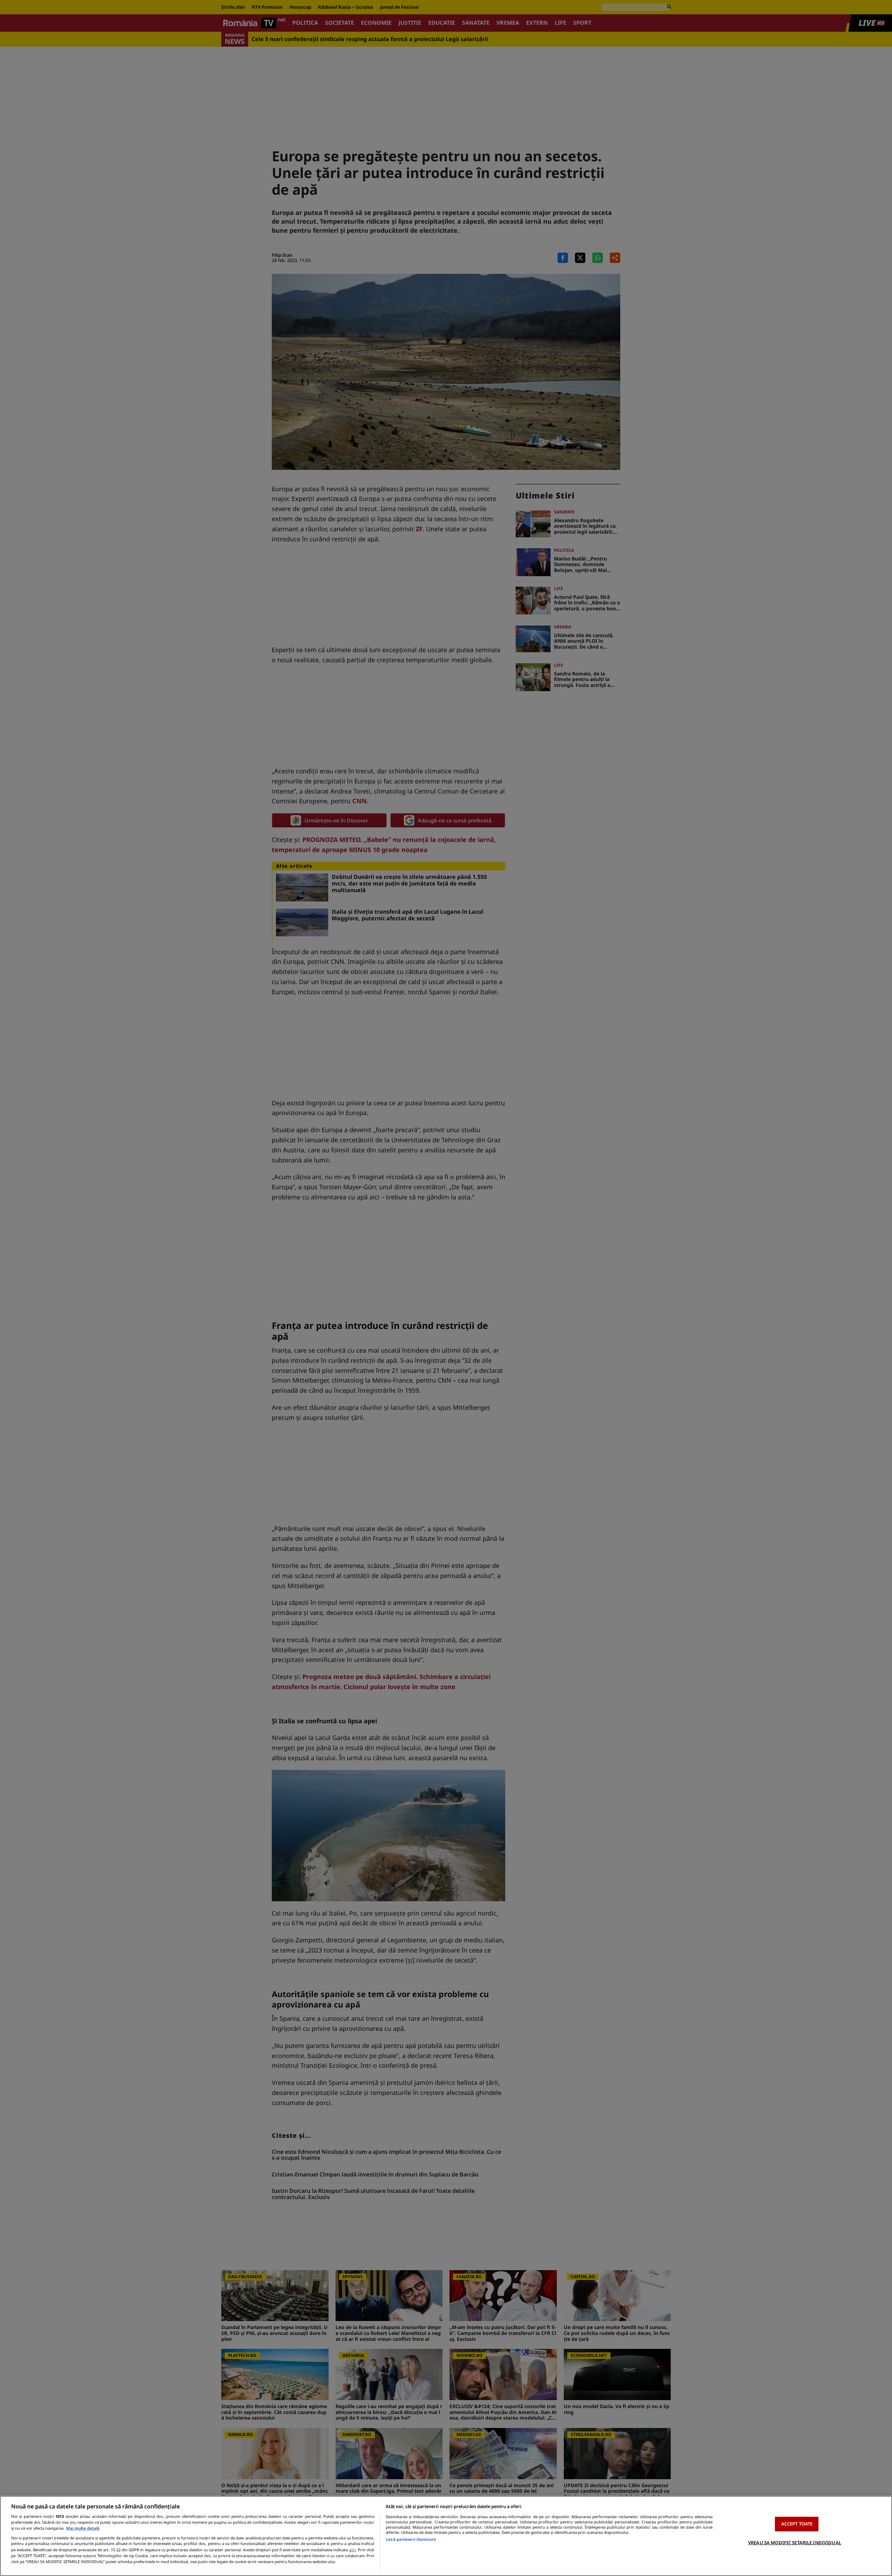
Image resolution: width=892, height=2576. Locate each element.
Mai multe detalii (83, 2528)
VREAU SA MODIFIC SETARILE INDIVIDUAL (795, 2543)
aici (352, 2550)
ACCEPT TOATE (797, 2524)
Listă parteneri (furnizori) (411, 2539)
